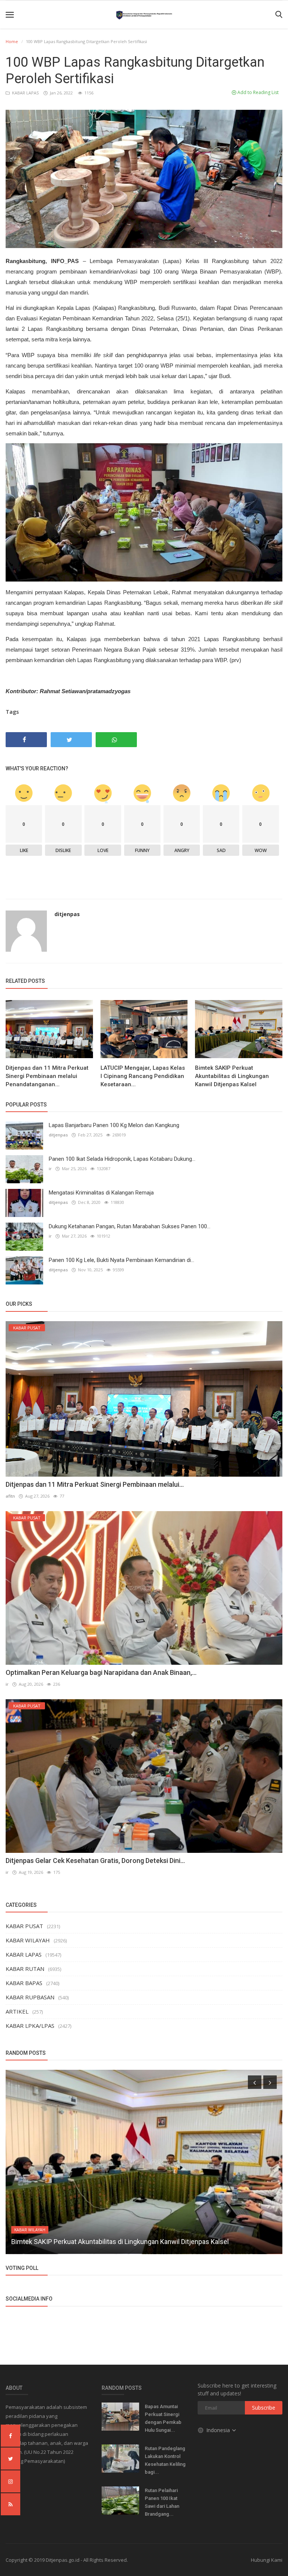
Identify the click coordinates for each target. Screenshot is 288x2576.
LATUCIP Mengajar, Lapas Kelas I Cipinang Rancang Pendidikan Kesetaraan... (143, 1076)
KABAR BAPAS (24, 1983)
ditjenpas (67, 914)
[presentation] (255, 2082)
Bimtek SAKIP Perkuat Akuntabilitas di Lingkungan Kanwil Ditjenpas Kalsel (232, 1076)
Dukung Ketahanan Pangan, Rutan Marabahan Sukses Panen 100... (130, 1226)
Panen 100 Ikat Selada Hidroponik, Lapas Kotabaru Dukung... (122, 1159)
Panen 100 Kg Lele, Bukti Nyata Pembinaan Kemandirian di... (121, 1260)
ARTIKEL (17, 2011)
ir (50, 1168)
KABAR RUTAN (25, 1969)
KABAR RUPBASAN (30, 1997)
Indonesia (219, 2430)
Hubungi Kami (267, 2560)
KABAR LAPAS (25, 93)
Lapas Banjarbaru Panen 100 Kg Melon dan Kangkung (114, 1125)
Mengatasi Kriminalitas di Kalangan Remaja (101, 1193)
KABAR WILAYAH (28, 1940)
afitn (10, 1496)
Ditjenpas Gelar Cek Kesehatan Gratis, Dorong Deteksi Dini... (95, 1861)
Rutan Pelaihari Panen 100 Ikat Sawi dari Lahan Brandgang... (162, 2502)
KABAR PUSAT (24, 1926)
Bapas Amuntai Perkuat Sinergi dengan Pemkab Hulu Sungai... (163, 2418)
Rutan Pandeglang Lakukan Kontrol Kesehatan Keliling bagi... (165, 2460)
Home (12, 41)
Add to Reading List (257, 92)
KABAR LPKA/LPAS (30, 2026)
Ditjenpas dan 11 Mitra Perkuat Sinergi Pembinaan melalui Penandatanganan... (47, 1076)
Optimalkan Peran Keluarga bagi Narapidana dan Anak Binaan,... (101, 1672)
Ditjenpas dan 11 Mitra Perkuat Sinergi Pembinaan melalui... (95, 1484)
